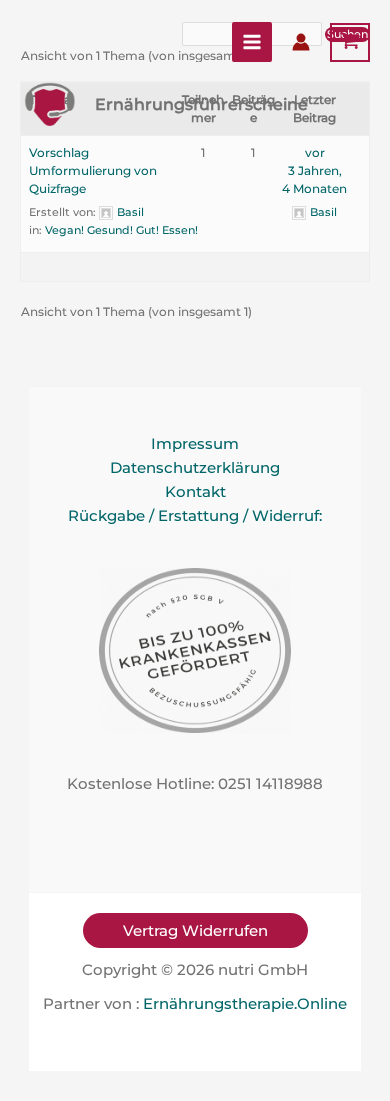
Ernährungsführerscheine (201, 104)
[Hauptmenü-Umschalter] (252, 42)
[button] (195, 930)
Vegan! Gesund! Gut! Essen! (121, 230)
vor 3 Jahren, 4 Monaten (314, 170)
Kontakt (195, 492)
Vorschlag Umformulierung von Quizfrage (93, 170)
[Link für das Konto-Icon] (301, 42)
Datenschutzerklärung (195, 468)
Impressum (195, 444)
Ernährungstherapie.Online (245, 1004)
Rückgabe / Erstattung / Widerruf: (195, 516)
